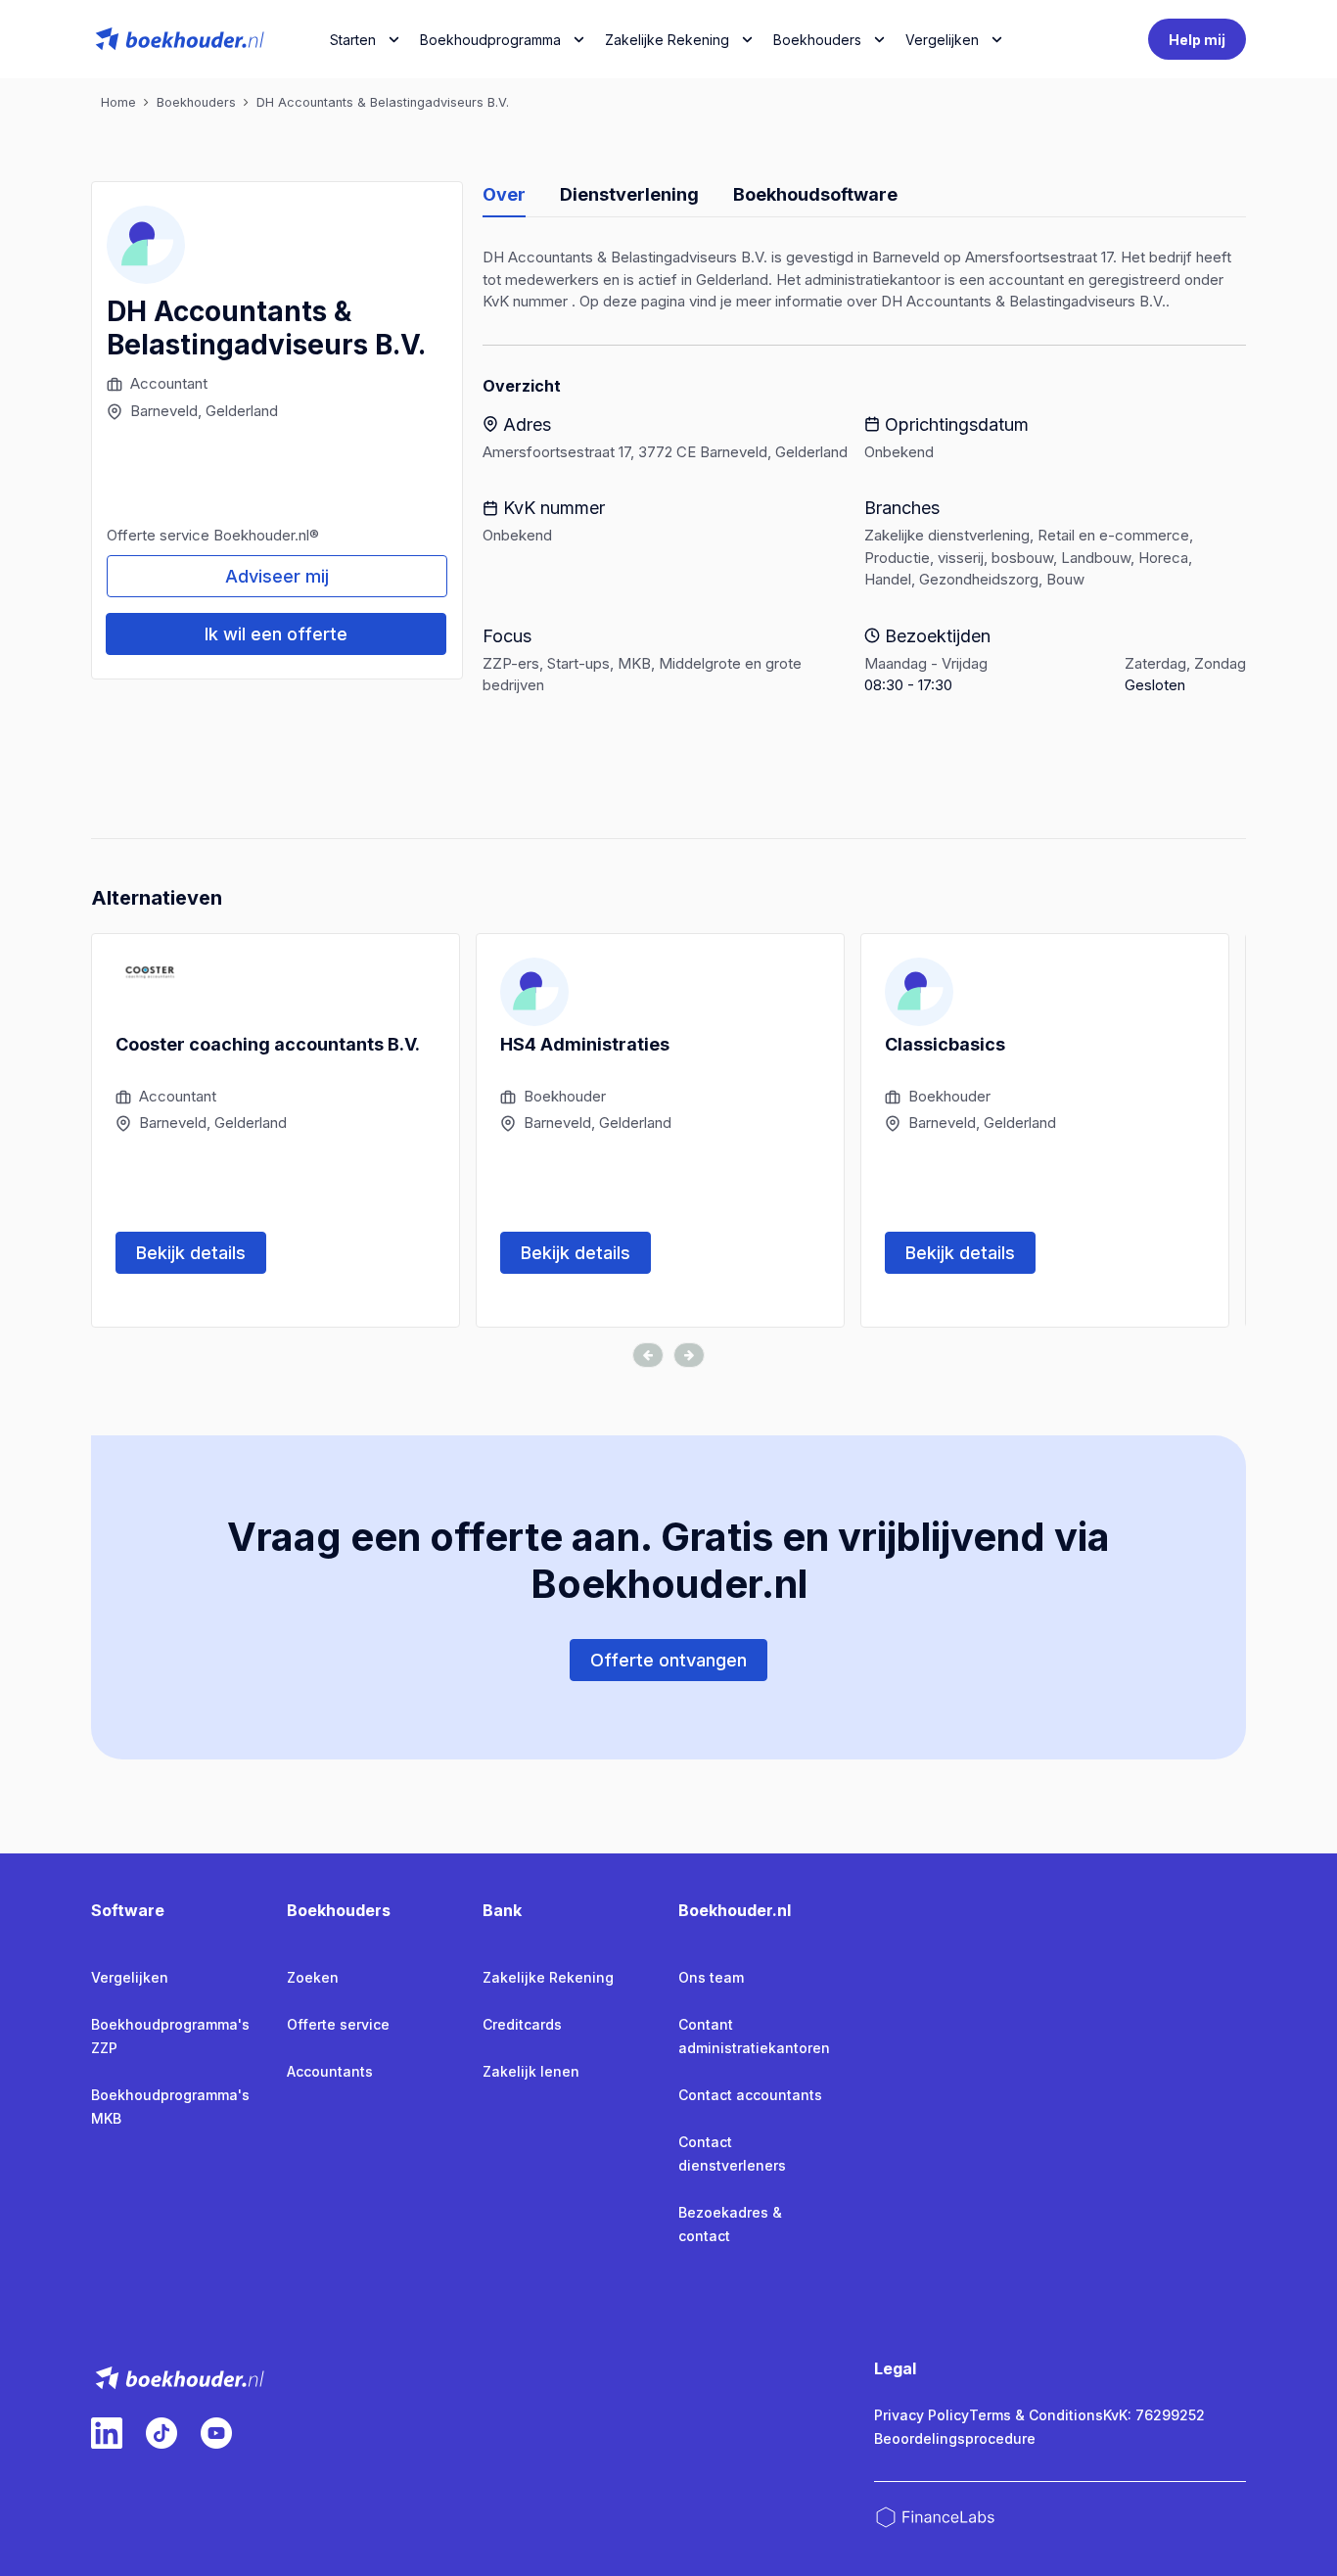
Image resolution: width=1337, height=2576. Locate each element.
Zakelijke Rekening (667, 40)
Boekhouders (817, 40)
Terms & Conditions (1036, 2415)
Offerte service (338, 2024)
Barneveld (164, 411)
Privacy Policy (922, 2415)
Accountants (330, 2071)
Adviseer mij (277, 576)
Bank (502, 1910)
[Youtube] (216, 2433)
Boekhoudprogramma (490, 40)
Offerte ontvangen (668, 1660)
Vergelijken (130, 1977)
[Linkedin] (107, 2433)
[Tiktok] (161, 2433)
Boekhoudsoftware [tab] (815, 194)
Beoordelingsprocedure (955, 2438)
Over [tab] (504, 194)
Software (128, 1910)
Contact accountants (750, 2095)
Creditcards (522, 2024)
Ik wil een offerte (276, 634)
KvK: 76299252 (1154, 2415)
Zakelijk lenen (531, 2071)
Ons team (711, 1977)
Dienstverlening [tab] (629, 194)
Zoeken (313, 1977)
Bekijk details (191, 1253)
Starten (353, 40)
